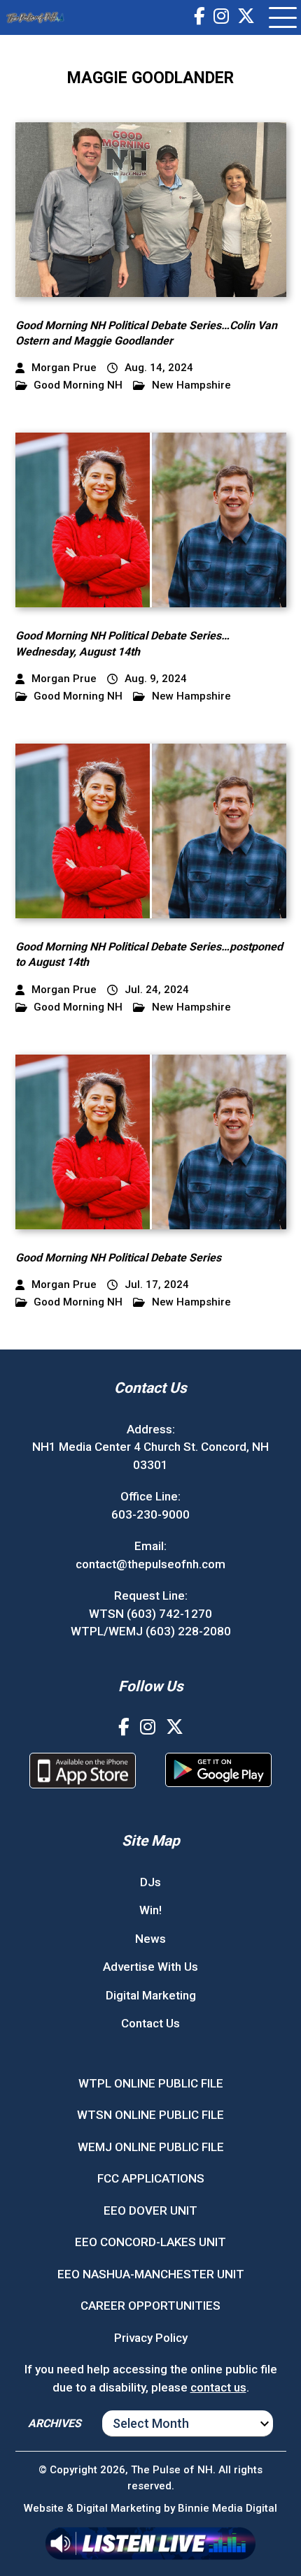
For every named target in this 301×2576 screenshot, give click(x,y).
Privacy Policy (151, 2338)
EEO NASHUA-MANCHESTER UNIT (151, 2274)
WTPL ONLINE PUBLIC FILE (151, 2083)
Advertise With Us (150, 1967)
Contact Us (150, 2023)
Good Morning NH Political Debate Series (118, 1258)
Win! (150, 1910)
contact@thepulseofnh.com (150, 1564)
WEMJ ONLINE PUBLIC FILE (151, 2147)
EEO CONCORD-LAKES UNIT (150, 2242)
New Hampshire (191, 385)
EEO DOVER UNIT (150, 2210)
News (150, 1939)
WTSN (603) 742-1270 (150, 1614)
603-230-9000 (150, 1514)
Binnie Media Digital (227, 2508)
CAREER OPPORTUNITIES (150, 2306)
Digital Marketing (151, 1995)
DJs (150, 1882)
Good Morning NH (78, 385)
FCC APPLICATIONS (151, 2178)
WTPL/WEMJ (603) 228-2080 (151, 1631)
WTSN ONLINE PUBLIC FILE (150, 2115)
